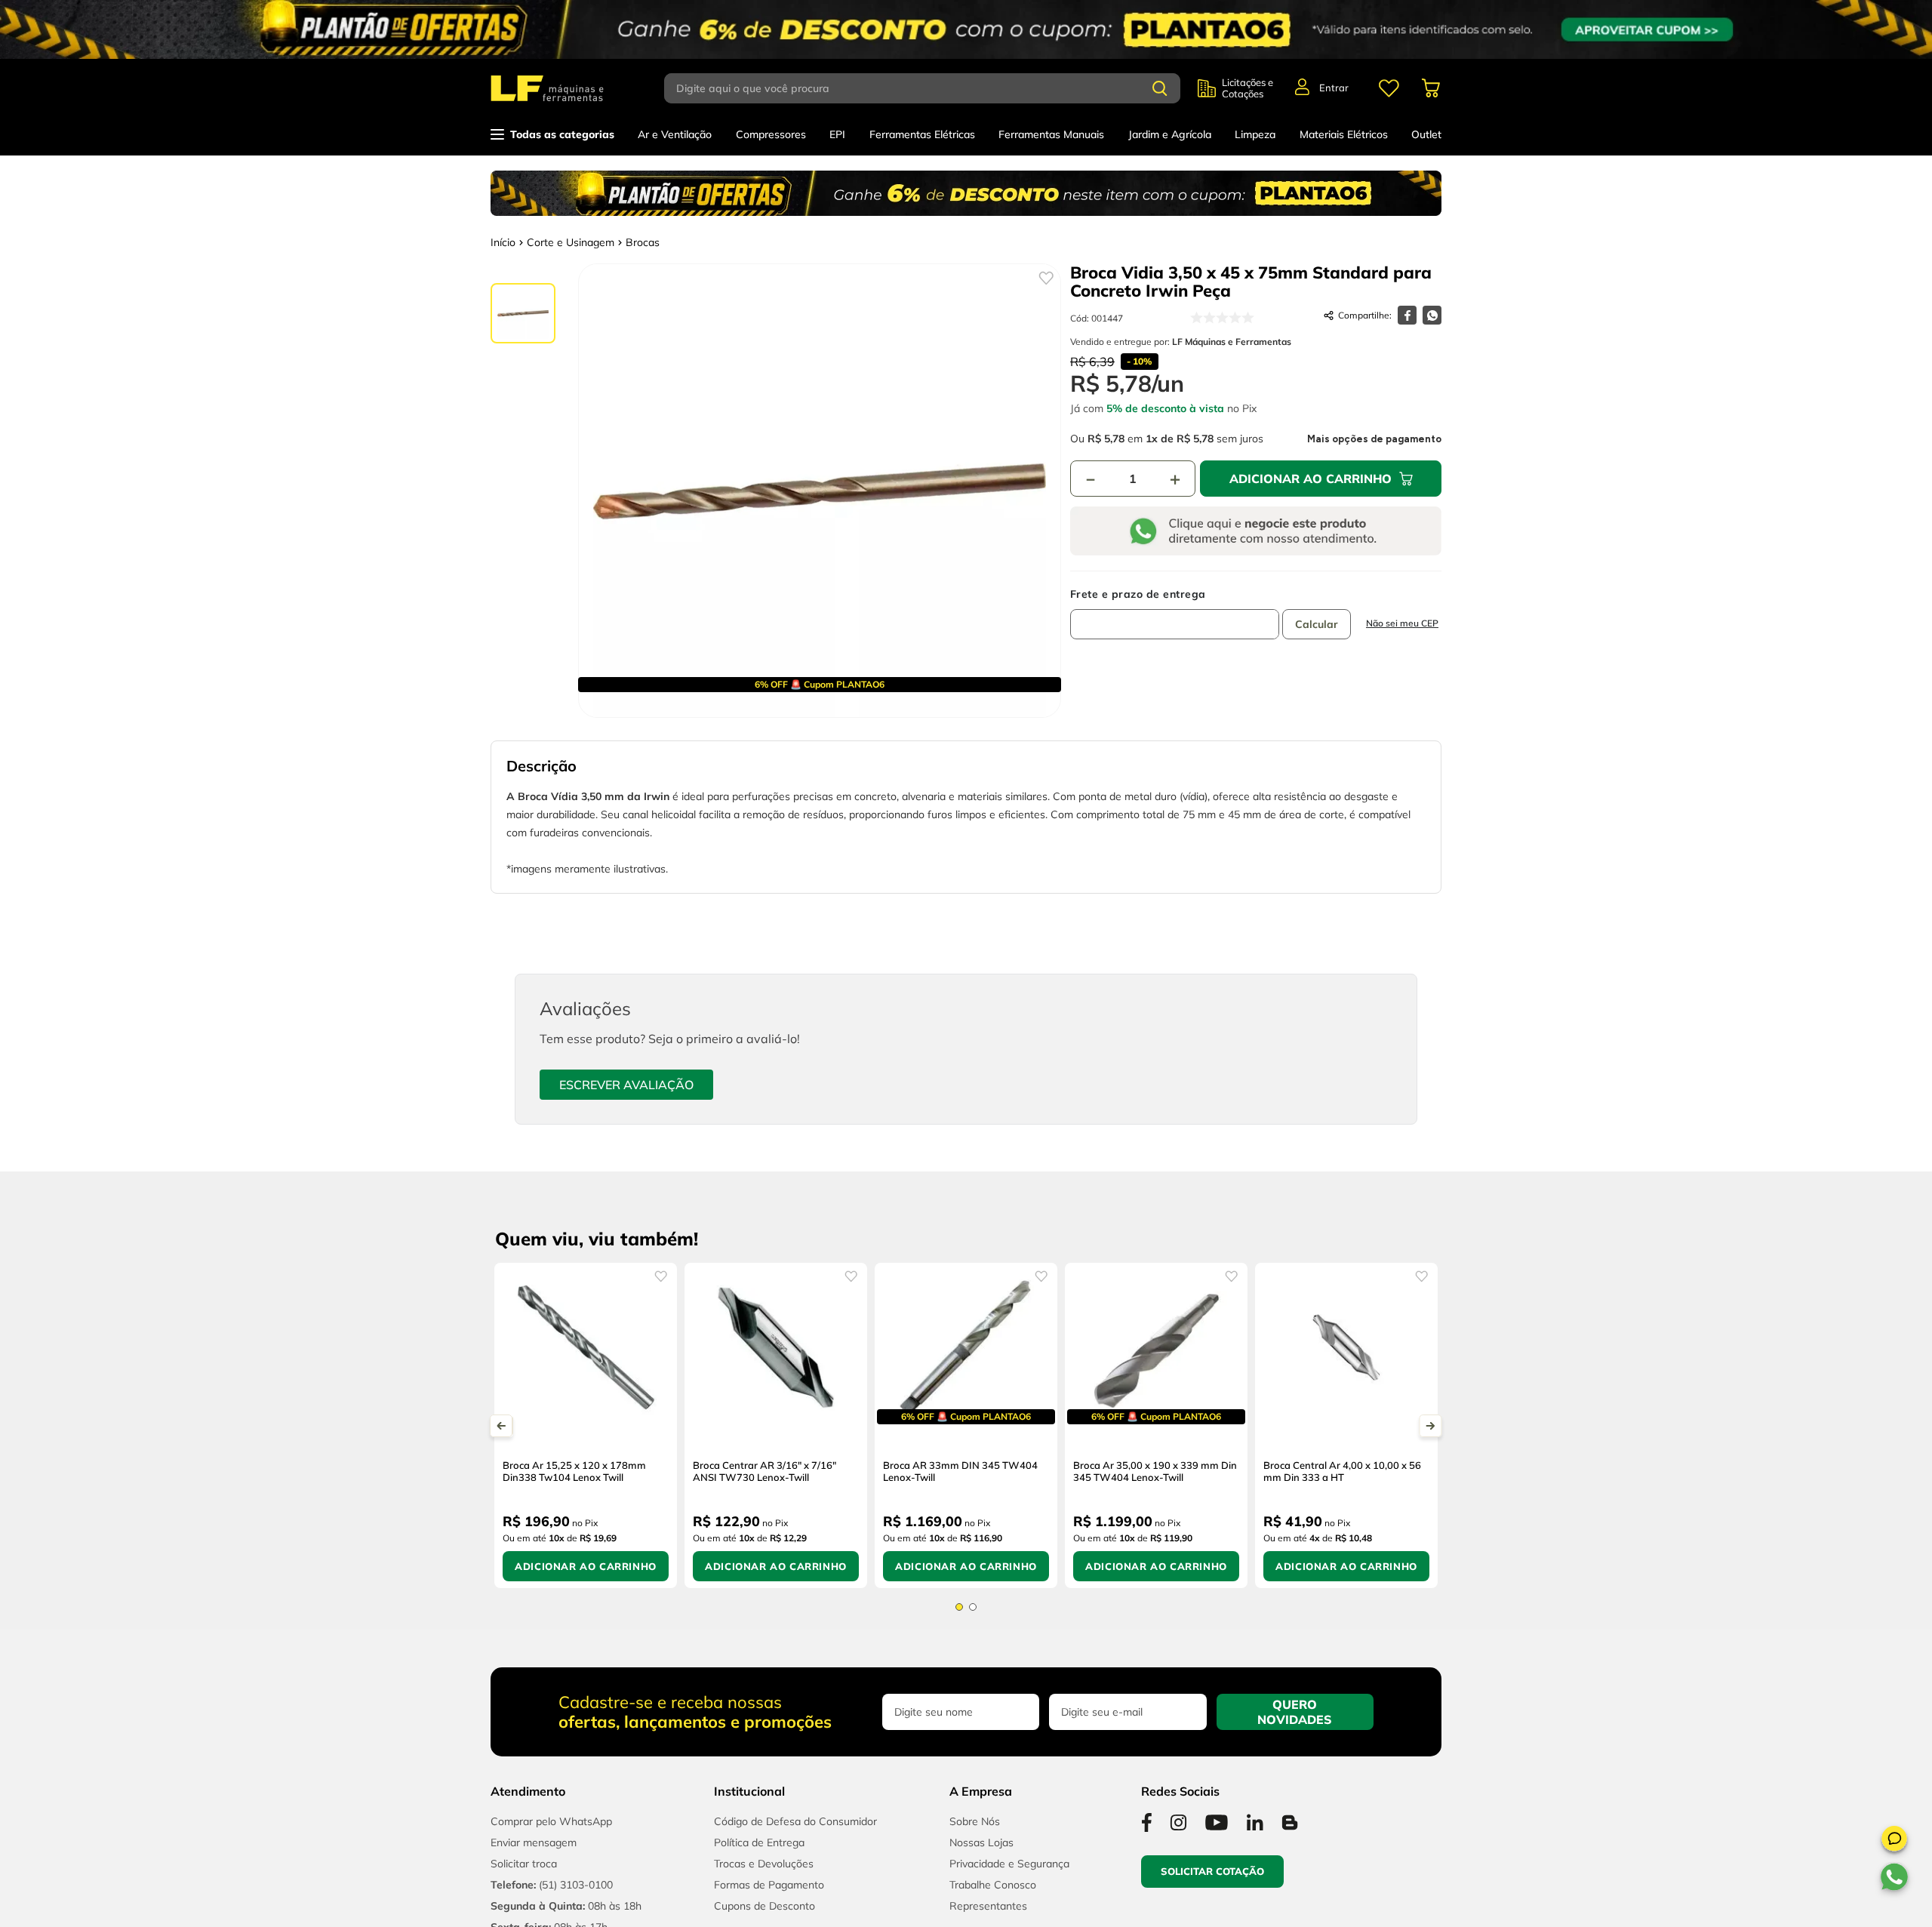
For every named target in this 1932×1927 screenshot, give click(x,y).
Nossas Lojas (981, 1842)
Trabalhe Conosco (993, 1885)
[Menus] (1389, 88)
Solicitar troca (524, 1864)
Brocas (643, 242)
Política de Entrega (759, 1842)
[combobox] (931, 88)
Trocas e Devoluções (764, 1864)
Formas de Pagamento (769, 1885)
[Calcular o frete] (1317, 624)
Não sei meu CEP (1402, 623)
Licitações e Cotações (1247, 88)
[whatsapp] (1432, 315)
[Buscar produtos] (1160, 88)
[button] (1894, 1841)
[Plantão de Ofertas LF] (966, 29)
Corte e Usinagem (571, 242)
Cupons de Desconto (764, 1906)
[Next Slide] (1431, 1426)
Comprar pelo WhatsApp (551, 1821)
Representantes (988, 1906)
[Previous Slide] (501, 1426)
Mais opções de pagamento (1374, 439)
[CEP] (1175, 614)
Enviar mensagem (534, 1842)
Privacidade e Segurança (1009, 1864)
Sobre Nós (975, 1821)
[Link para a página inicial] (503, 242)
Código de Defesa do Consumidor (795, 1821)
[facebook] (1407, 315)
